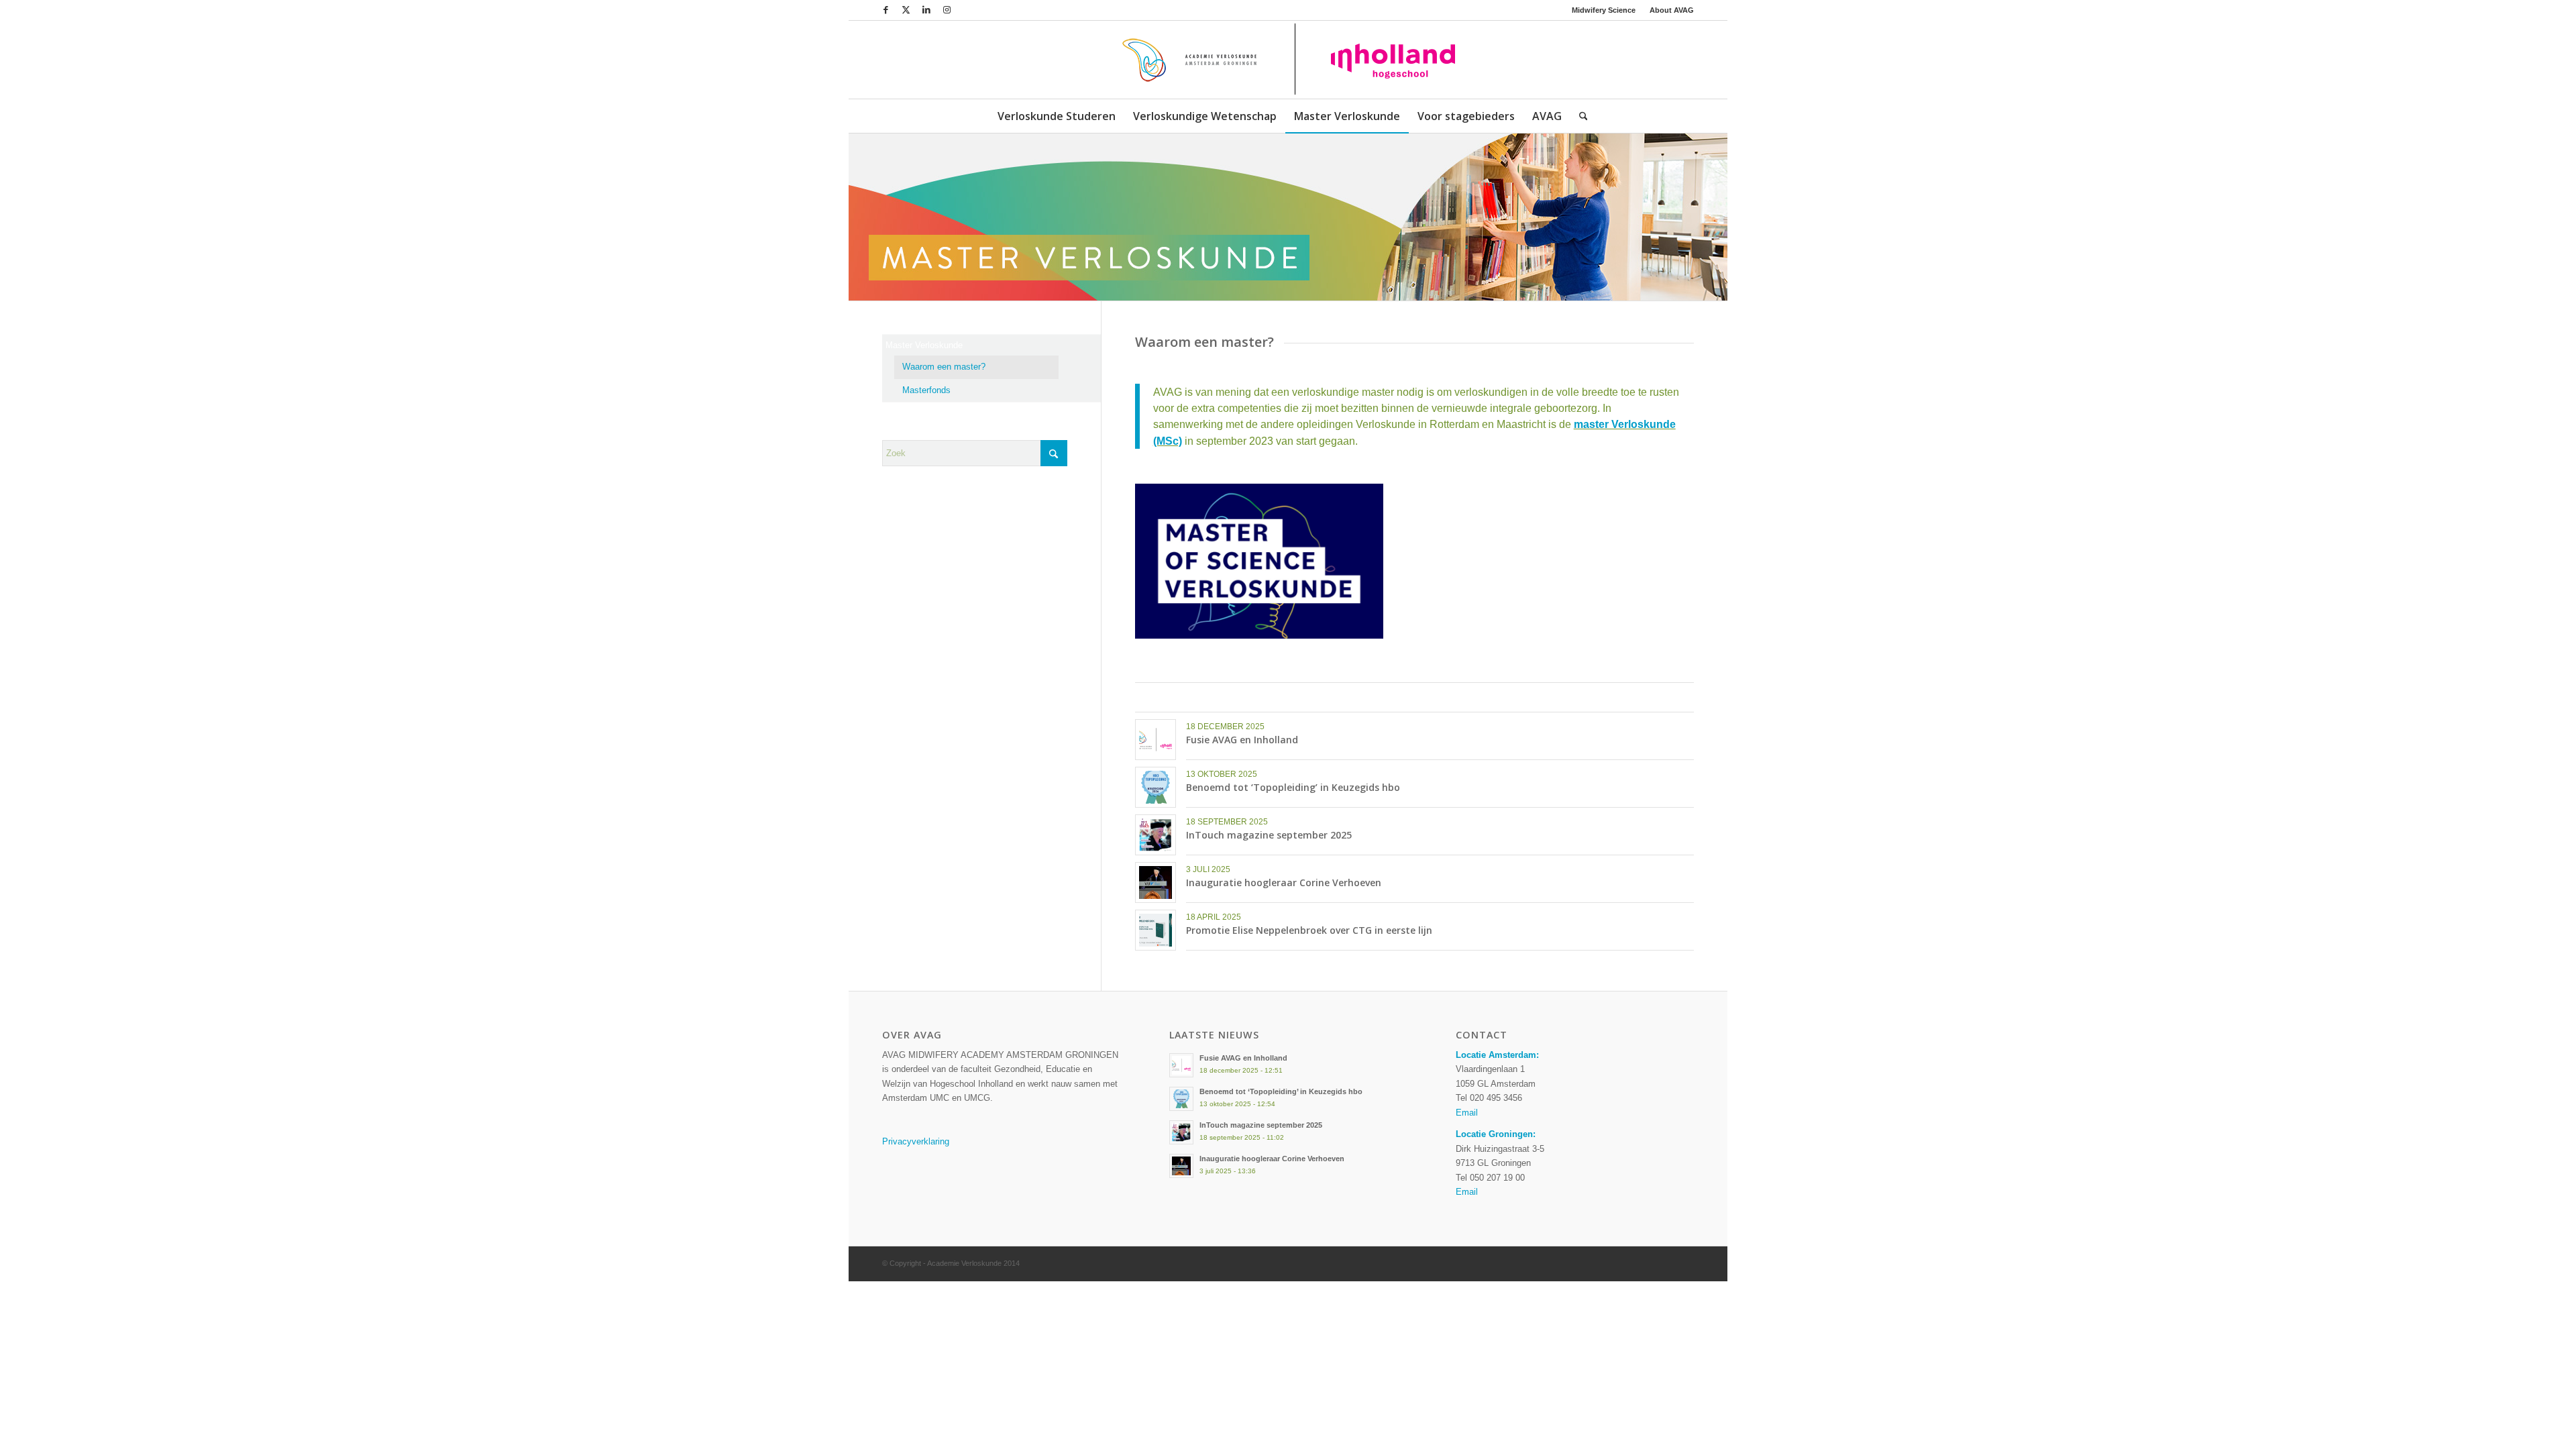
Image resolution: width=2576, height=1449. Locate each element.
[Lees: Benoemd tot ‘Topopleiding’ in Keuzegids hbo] (1181, 1099)
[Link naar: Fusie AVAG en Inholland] (1156, 740)
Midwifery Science (1604, 10)
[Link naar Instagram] (947, 10)
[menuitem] (1604, 10)
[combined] (1288, 60)
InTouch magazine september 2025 (1269, 835)
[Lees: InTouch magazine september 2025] (1181, 1132)
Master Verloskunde (924, 345)
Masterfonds (926, 390)
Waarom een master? (944, 367)
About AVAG (1672, 10)
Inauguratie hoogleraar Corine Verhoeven (1284, 882)
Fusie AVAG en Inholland (1242, 740)
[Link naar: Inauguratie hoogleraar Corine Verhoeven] (1156, 882)
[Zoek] (1579, 116)
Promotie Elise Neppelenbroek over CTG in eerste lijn (1309, 930)
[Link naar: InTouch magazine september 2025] (1156, 835)
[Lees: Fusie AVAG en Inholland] (1181, 1065)
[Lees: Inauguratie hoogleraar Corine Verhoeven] (1181, 1166)
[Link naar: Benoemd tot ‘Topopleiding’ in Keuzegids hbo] (1156, 787)
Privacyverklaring (916, 1141)
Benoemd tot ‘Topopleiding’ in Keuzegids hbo (1293, 787)
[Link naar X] (906, 10)
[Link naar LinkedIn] (926, 10)
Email (1467, 1113)
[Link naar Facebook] (886, 10)
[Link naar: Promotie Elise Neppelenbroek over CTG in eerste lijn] (1156, 930)
